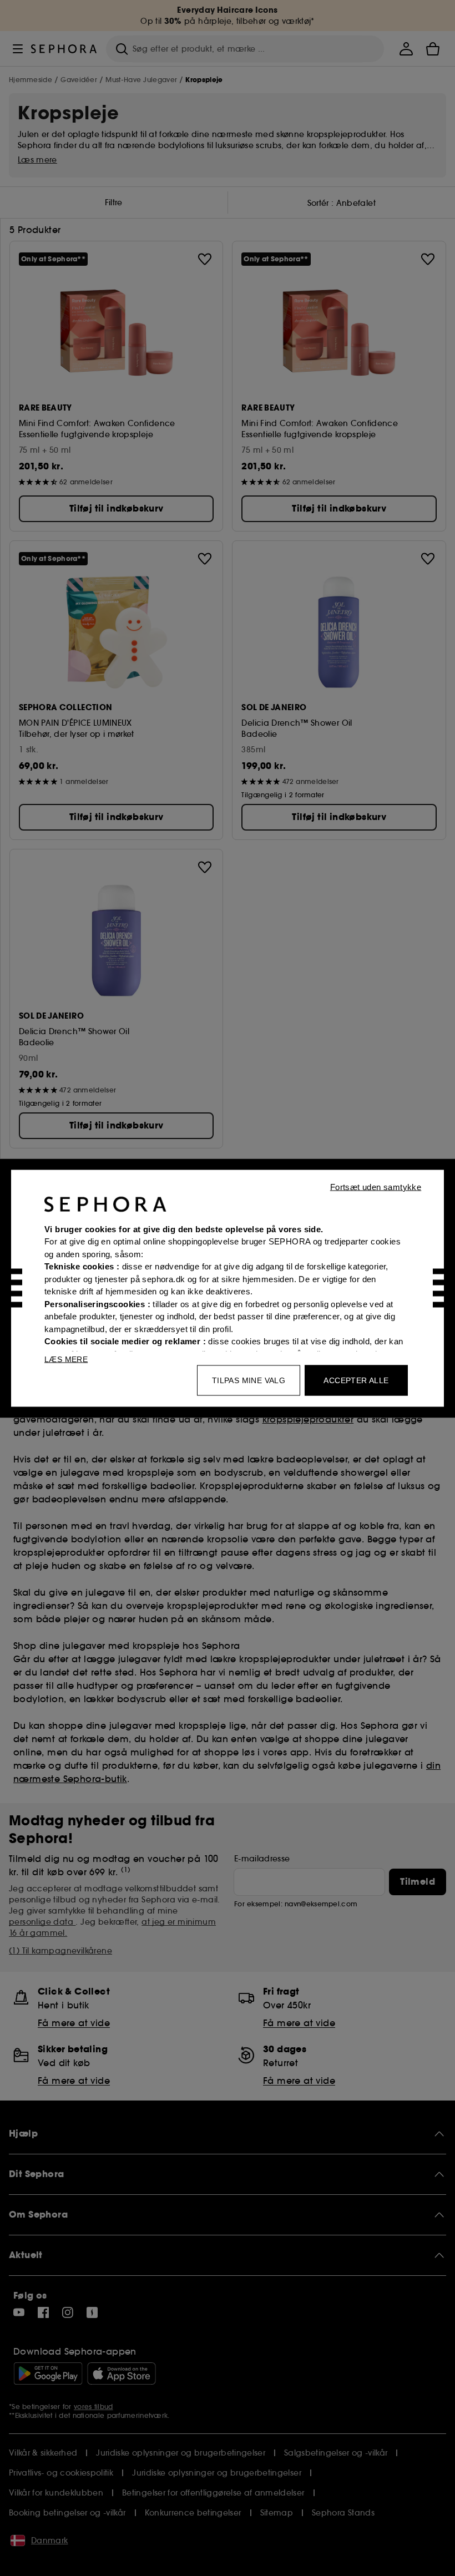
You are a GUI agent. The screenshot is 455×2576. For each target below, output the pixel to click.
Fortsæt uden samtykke (376, 1186)
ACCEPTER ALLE (356, 1380)
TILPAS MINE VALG (249, 1380)
